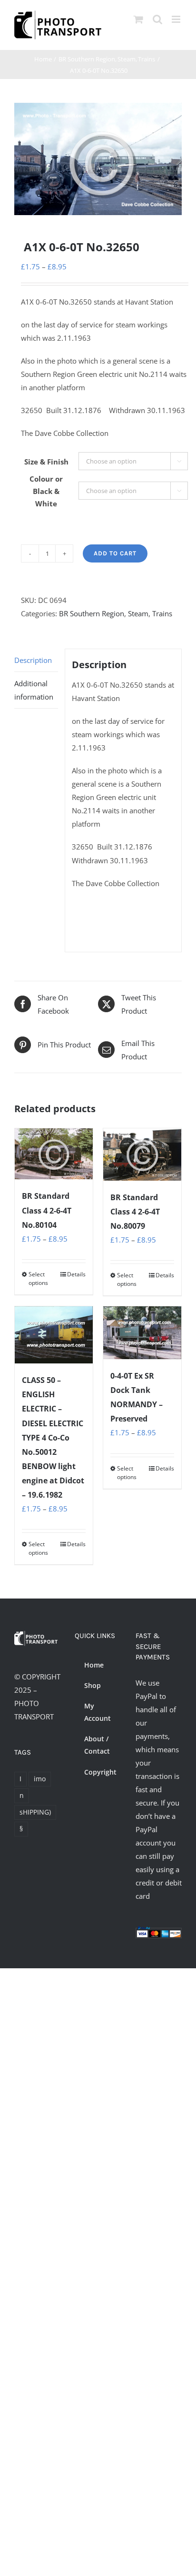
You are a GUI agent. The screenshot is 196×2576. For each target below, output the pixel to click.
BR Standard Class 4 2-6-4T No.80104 (47, 1210)
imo (40, 1779)
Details (76, 1274)
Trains (162, 613)
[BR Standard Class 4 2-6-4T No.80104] (54, 1154)
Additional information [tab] (34, 690)
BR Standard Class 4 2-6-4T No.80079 (135, 1212)
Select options (38, 1278)
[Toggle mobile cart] (138, 19)
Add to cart (115, 553)
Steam (138, 613)
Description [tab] (33, 660)
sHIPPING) (35, 1812)
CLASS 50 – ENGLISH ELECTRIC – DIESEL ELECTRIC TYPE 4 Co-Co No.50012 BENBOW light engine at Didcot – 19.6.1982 (53, 1437)
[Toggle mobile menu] (177, 19)
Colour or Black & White (46, 491)
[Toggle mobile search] (157, 19)
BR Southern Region (92, 613)
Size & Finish (46, 462)
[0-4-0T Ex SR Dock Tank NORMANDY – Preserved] (142, 1333)
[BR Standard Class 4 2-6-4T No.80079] (142, 1155)
